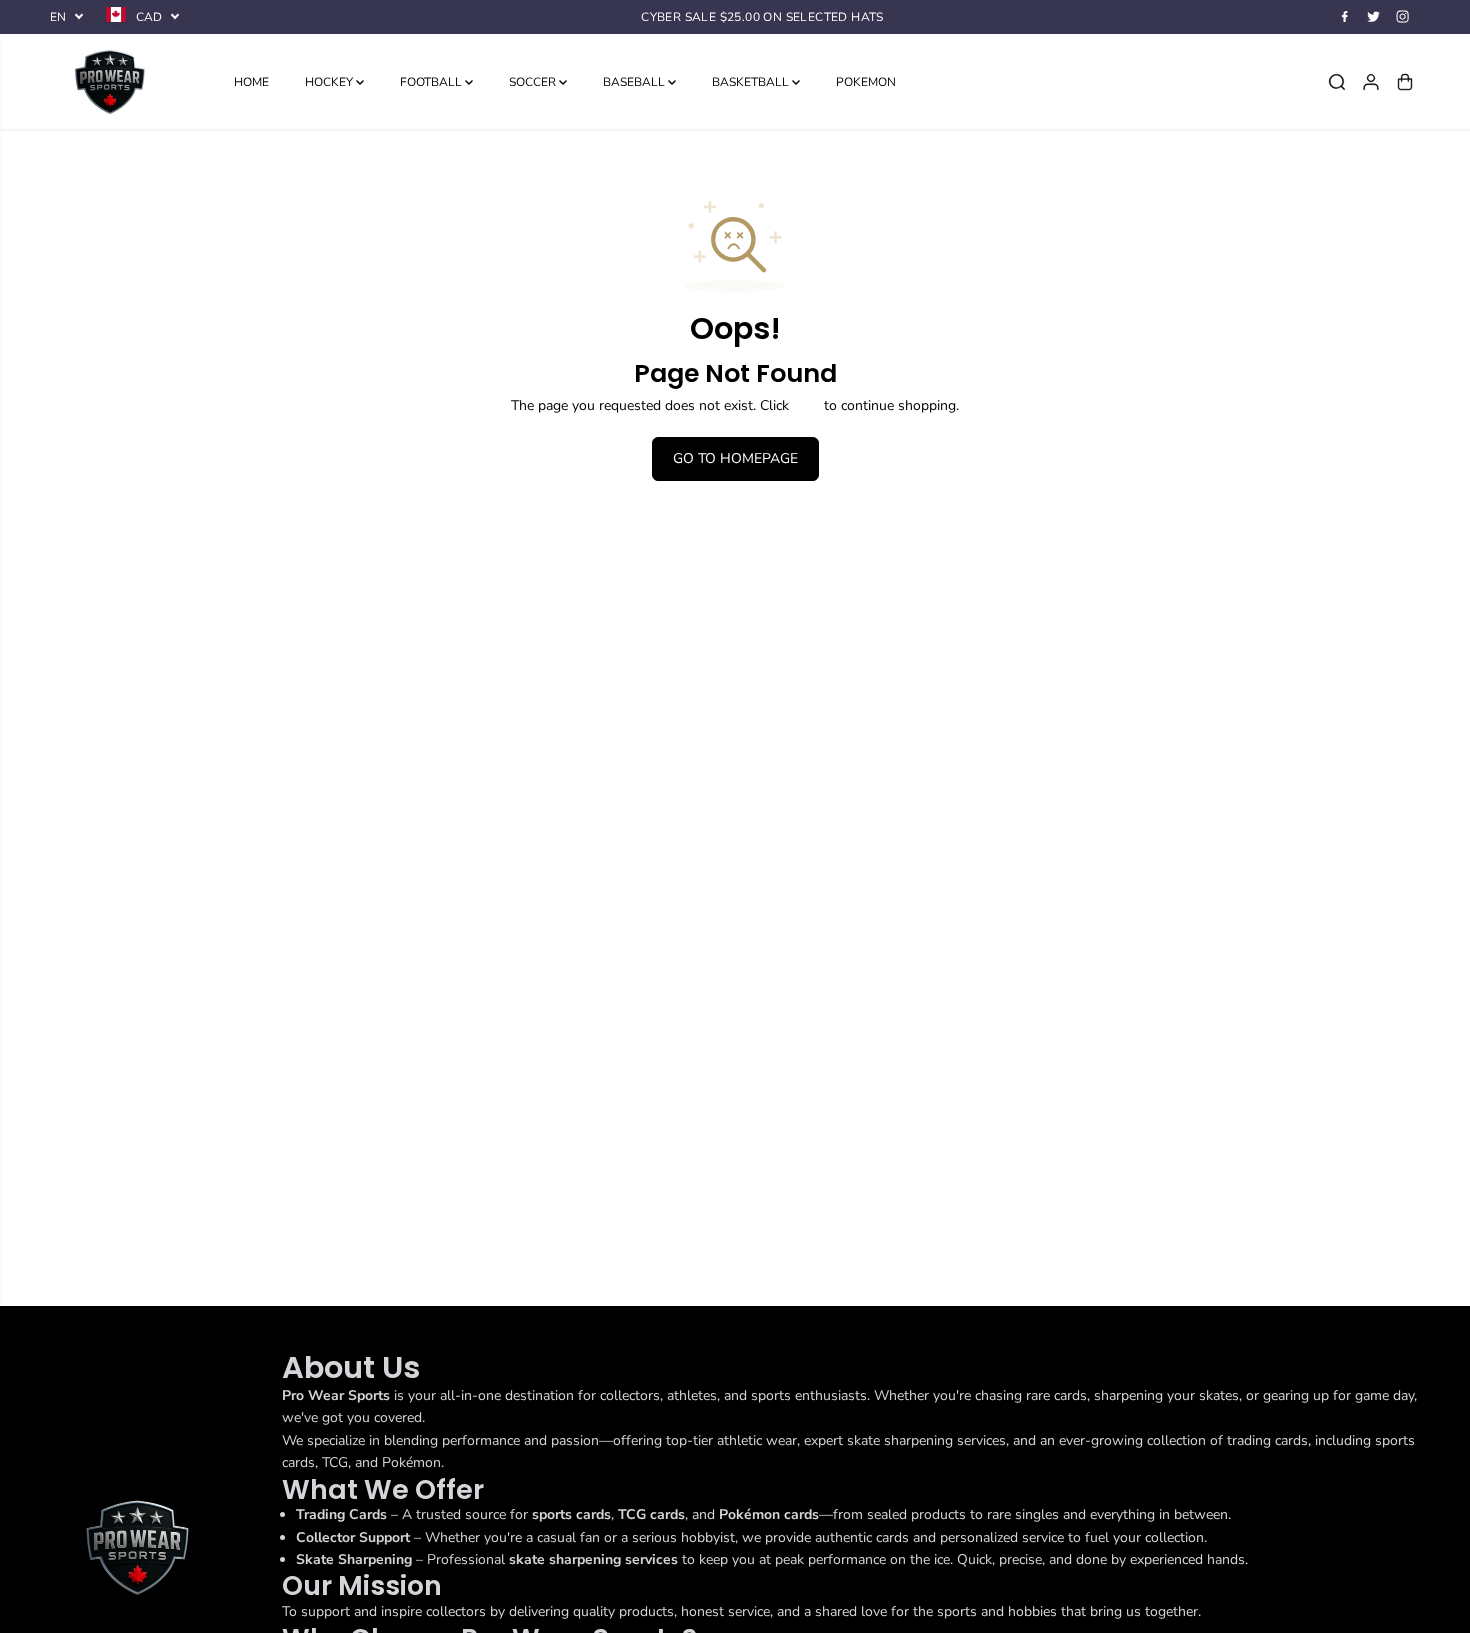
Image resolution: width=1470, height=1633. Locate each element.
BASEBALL (635, 82)
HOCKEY (330, 82)
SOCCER (534, 82)
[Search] (1337, 82)
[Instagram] (1403, 17)
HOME (251, 82)
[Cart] (1405, 82)
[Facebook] (1345, 17)
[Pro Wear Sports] (110, 81)
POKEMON (866, 82)
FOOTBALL (432, 82)
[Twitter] (1374, 17)
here (806, 405)
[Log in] (1371, 82)
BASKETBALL (752, 82)
